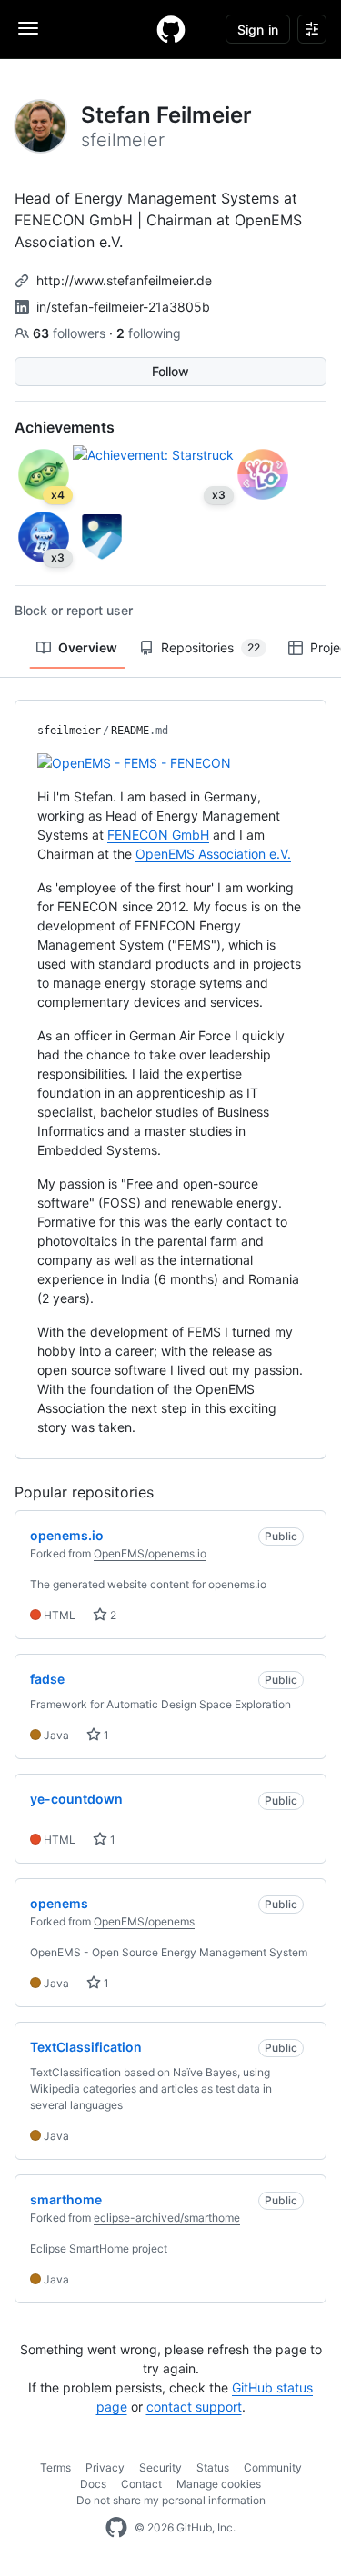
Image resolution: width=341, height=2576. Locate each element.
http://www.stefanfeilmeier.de (124, 280)
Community (273, 2467)
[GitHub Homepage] (116, 2528)
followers (71, 333)
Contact (141, 2484)
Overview (88, 647)
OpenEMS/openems (144, 1921)
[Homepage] (171, 29)
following (149, 333)
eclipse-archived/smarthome (167, 2218)
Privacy (105, 2467)
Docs (93, 2484)
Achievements (65, 427)
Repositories (211, 647)
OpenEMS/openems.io (150, 1553)
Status (213, 2467)
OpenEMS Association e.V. (213, 854)
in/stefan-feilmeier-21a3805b (123, 307)
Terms (55, 2467)
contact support (194, 2407)
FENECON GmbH (158, 835)
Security (160, 2467)
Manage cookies (219, 2484)
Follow (170, 371)
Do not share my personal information (171, 2500)
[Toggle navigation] (28, 28)
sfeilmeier (69, 731)
